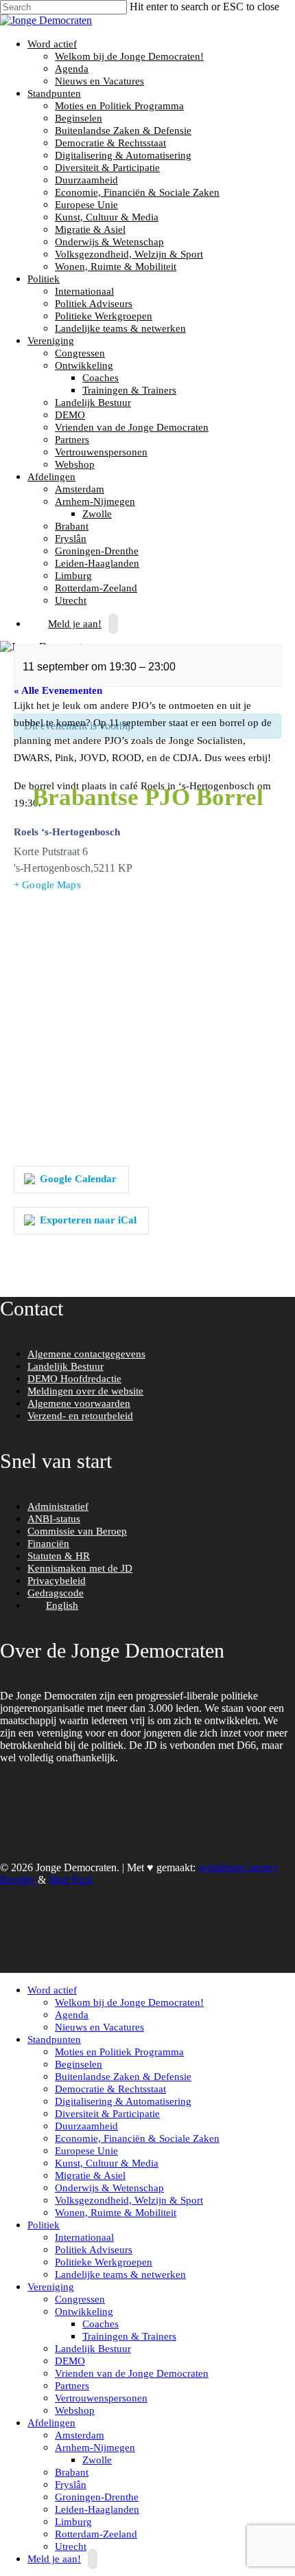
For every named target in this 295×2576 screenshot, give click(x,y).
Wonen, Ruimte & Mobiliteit (116, 267)
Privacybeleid (57, 1581)
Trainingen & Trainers (129, 390)
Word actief (50, 44)
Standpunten (52, 93)
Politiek (42, 279)
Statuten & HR (59, 1556)
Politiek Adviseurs (94, 304)
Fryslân (71, 539)
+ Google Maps (47, 885)
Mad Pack (71, 1880)
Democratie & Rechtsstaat (110, 143)
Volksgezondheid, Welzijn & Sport (129, 254)
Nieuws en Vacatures (99, 81)
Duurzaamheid (86, 180)
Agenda (72, 69)
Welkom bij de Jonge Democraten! (129, 56)
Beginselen (79, 118)
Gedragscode (56, 1593)
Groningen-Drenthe (97, 551)
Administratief (58, 1506)
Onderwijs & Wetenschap (109, 242)
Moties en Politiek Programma (119, 106)
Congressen (80, 353)
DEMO (70, 415)
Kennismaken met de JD (80, 1568)
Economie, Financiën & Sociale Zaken (137, 192)
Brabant (72, 526)
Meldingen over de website (85, 1391)
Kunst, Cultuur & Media (107, 217)
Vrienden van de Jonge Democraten (132, 427)
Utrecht (71, 2546)
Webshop (75, 464)
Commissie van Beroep (77, 1531)
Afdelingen (50, 477)
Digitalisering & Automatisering (123, 155)
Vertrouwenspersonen (101, 452)
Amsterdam (80, 489)
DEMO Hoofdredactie (74, 1379)
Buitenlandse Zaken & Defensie (123, 131)
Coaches (101, 378)
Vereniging (49, 341)
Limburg (73, 576)
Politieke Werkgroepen (104, 316)
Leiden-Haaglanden (97, 563)
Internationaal (84, 291)
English (62, 1605)
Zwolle (97, 514)
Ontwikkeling (82, 365)
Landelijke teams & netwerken (120, 328)
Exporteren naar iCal (88, 1220)
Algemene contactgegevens (86, 1354)
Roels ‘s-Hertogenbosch (67, 832)
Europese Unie (86, 205)
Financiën (48, 1544)
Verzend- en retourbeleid (80, 1416)
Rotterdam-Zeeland (96, 588)
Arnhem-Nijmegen (93, 501)
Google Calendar (78, 1179)
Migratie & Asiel (90, 229)
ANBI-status (54, 1519)
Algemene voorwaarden (79, 1403)
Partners (72, 440)
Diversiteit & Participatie (107, 168)
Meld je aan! (75, 624)
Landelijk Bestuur (93, 403)
